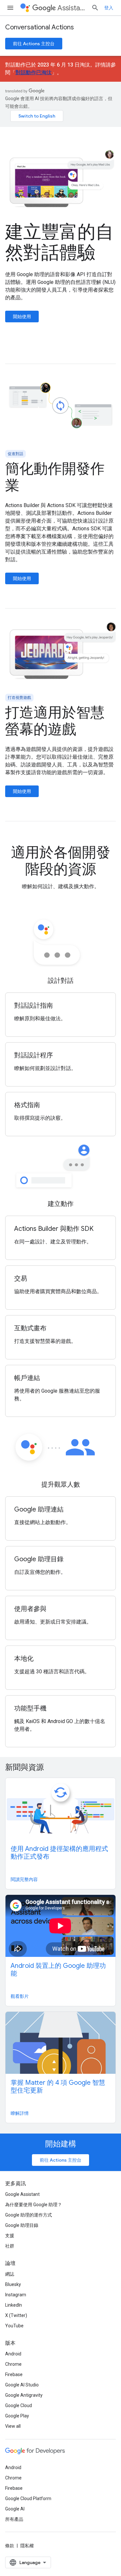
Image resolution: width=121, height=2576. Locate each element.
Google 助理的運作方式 (29, 2215)
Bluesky (13, 2284)
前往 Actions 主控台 (34, 44)
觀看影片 (20, 1996)
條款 (10, 2546)
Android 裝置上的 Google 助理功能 (58, 1970)
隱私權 (27, 2546)
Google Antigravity (24, 2395)
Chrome (13, 2364)
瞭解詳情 (20, 2113)
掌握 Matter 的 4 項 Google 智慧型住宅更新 (58, 2087)
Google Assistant (22, 2194)
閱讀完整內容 (24, 1879)
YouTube (14, 2326)
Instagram (16, 2295)
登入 (109, 8)
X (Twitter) (16, 2315)
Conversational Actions (40, 27)
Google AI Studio (22, 2385)
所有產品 (14, 2519)
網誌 (10, 2274)
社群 (10, 2246)
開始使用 (22, 317)
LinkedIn (14, 2305)
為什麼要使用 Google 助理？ (34, 2205)
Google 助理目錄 (22, 2225)
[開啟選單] (10, 8)
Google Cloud (19, 2405)
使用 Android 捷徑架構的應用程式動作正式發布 (59, 1853)
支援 (10, 2236)
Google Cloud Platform (28, 2498)
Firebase (14, 2374)
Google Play (17, 2416)
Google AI (15, 2509)
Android (13, 2354)
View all (13, 2426)
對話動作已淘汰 (34, 73)
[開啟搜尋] (95, 8)
